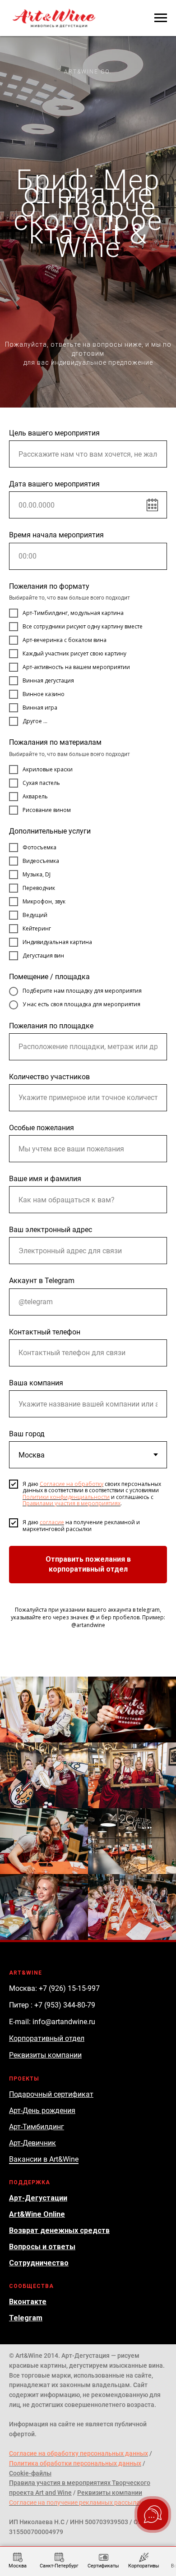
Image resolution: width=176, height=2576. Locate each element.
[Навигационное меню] (161, 18)
